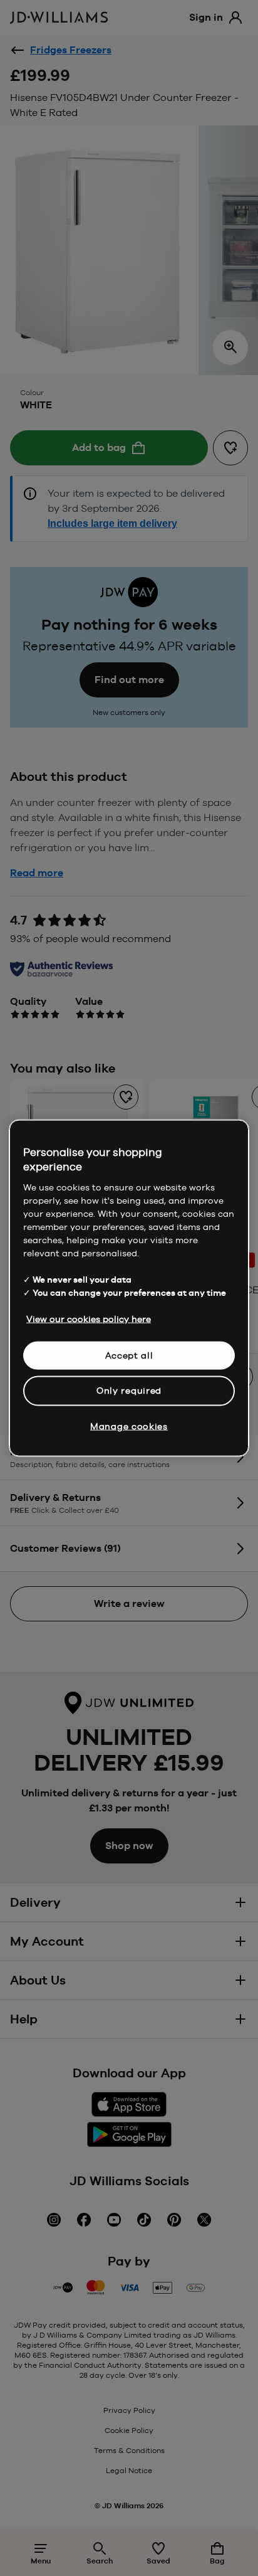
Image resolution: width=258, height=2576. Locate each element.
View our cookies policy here (89, 1318)
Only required (129, 1391)
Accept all (129, 1355)
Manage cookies (129, 1426)
